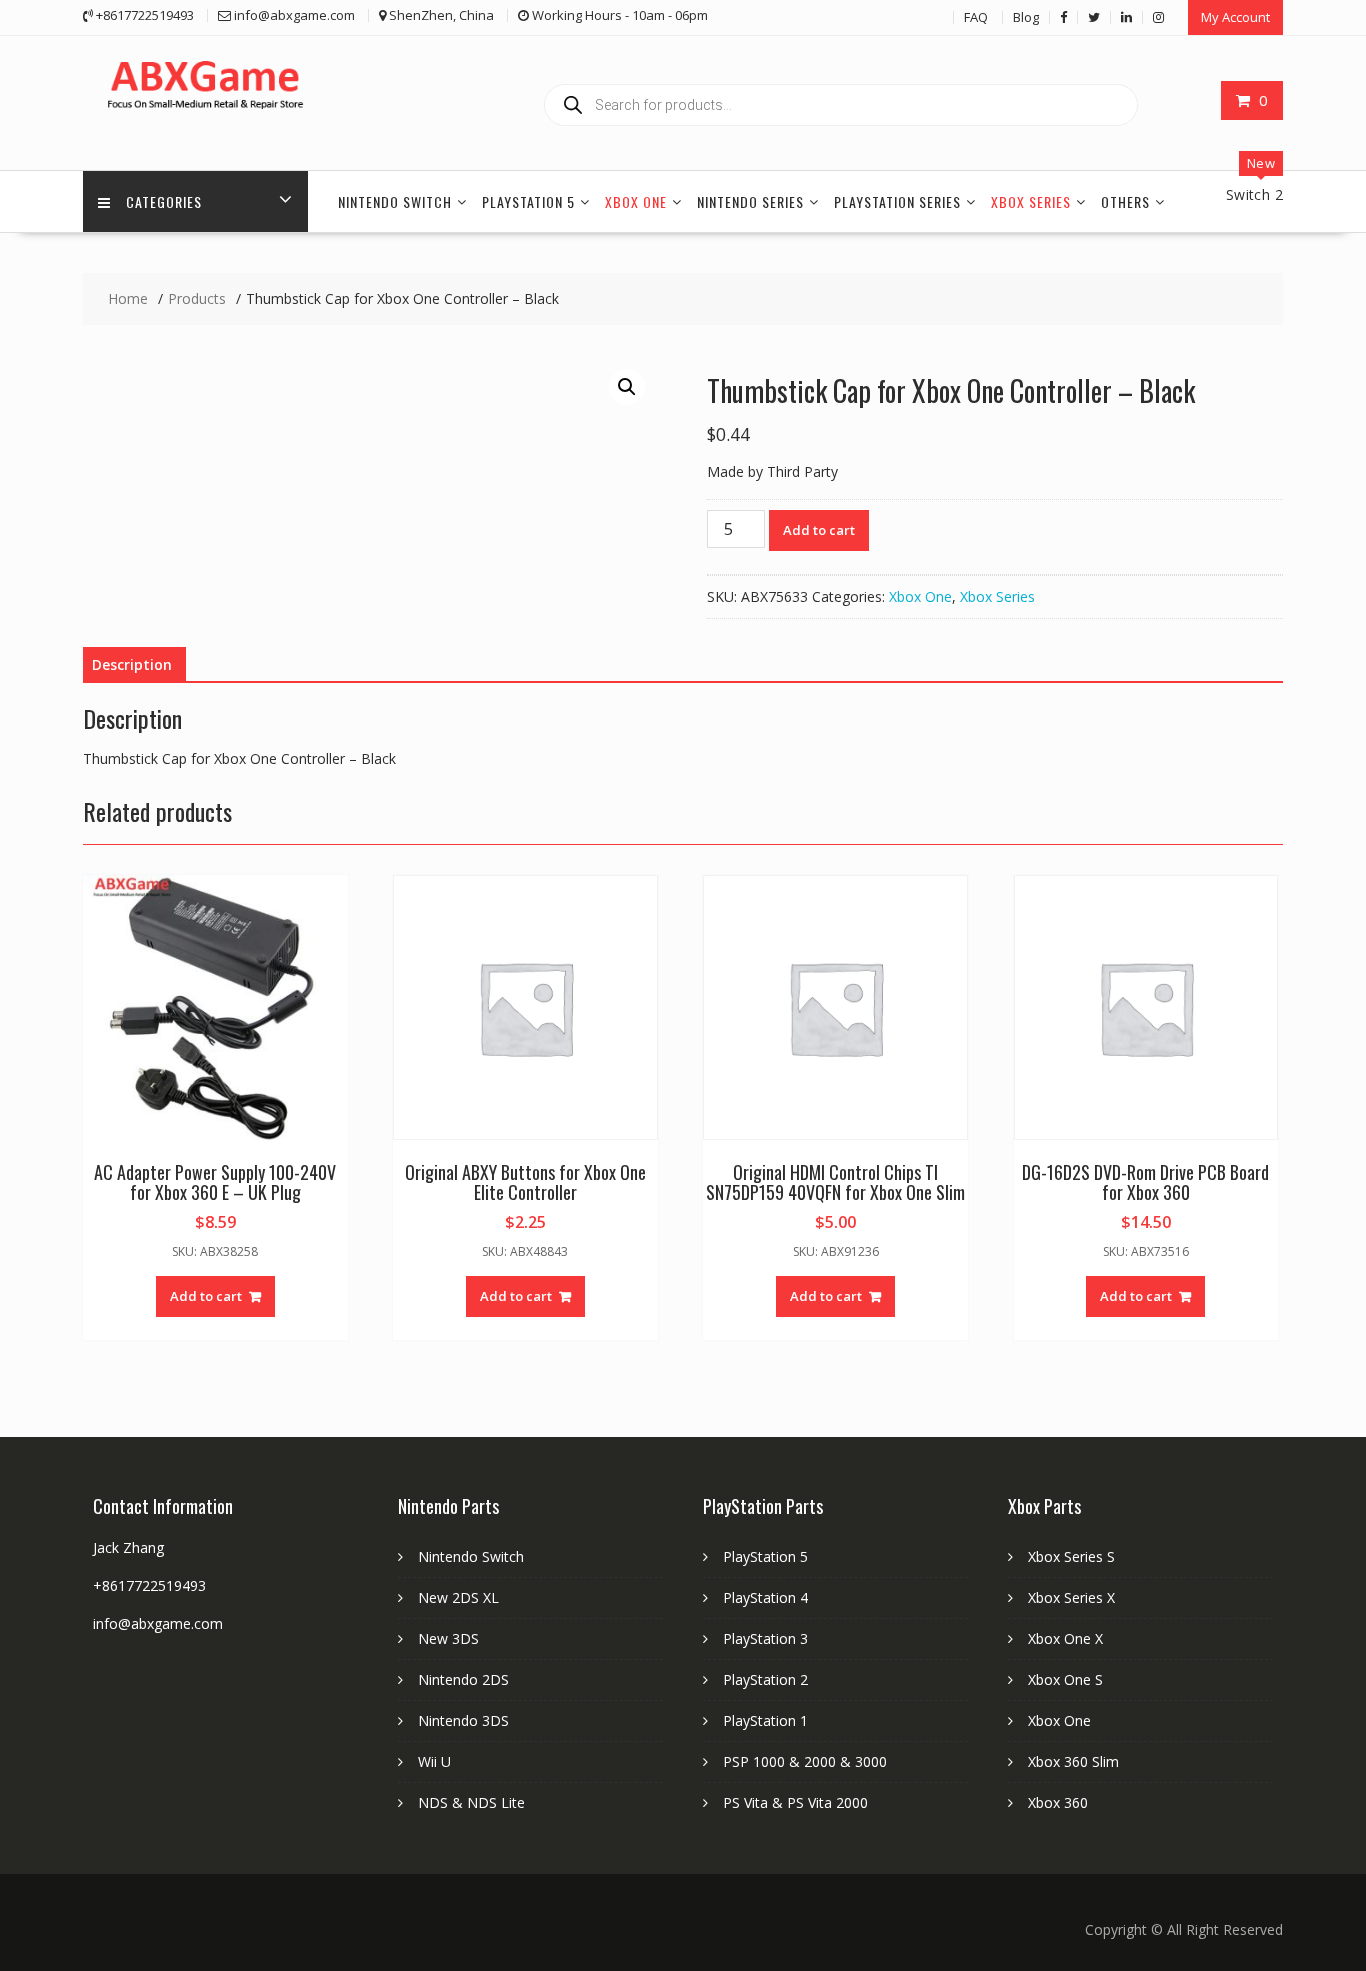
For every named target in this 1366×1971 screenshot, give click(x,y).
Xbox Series (1031, 201)
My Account (1235, 17)
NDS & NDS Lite (471, 1802)
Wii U (434, 1761)
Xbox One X (1065, 1638)
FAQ (976, 17)
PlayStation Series (897, 201)
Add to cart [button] (206, 1296)
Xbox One (636, 201)
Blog (1026, 17)
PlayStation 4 (765, 1597)
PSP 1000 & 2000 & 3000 (805, 1761)
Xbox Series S (1071, 1556)
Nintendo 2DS (463, 1679)
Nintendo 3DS (463, 1720)
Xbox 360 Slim (1073, 1761)
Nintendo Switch (395, 201)
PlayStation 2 (765, 1679)
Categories (164, 201)
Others (1125, 201)
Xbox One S (1065, 1679)
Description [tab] (132, 664)
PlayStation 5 (528, 201)
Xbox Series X (1071, 1597)
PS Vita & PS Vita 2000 (795, 1802)
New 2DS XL (458, 1597)
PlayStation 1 (765, 1720)
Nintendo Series (750, 201)
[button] (627, 387)
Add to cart (819, 530)
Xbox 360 (1058, 1802)
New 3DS (448, 1638)
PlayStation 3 (765, 1638)
